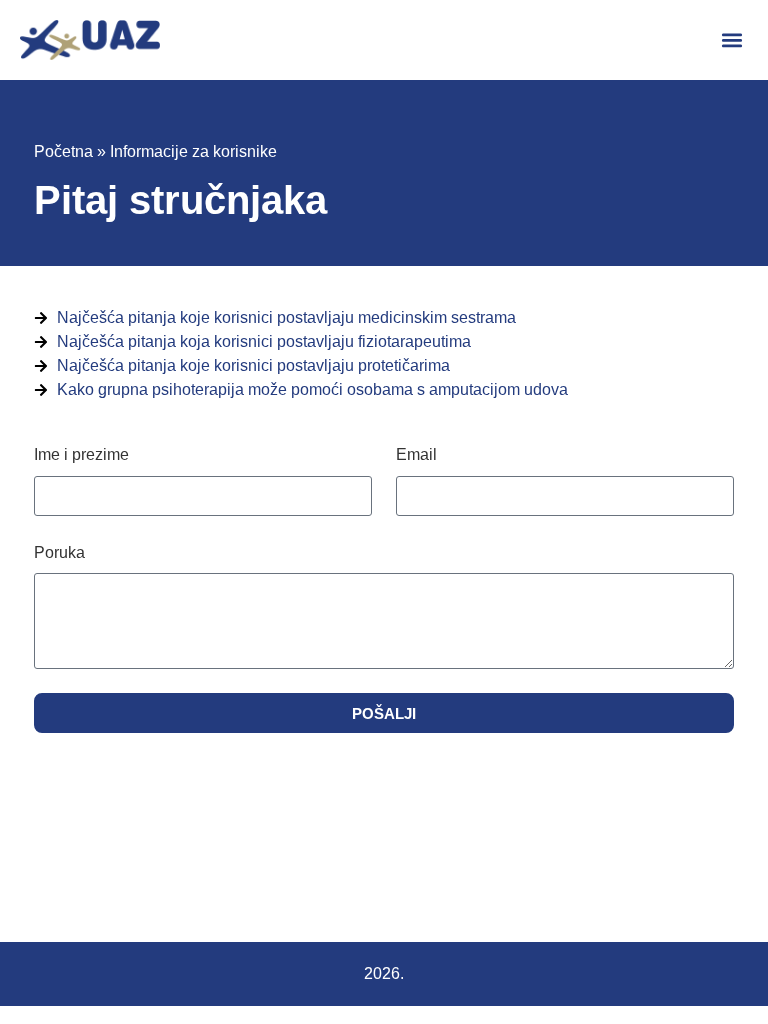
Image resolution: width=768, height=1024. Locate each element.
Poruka (59, 552)
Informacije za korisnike (193, 151)
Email (416, 454)
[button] (731, 40)
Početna (63, 151)
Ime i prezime (81, 454)
